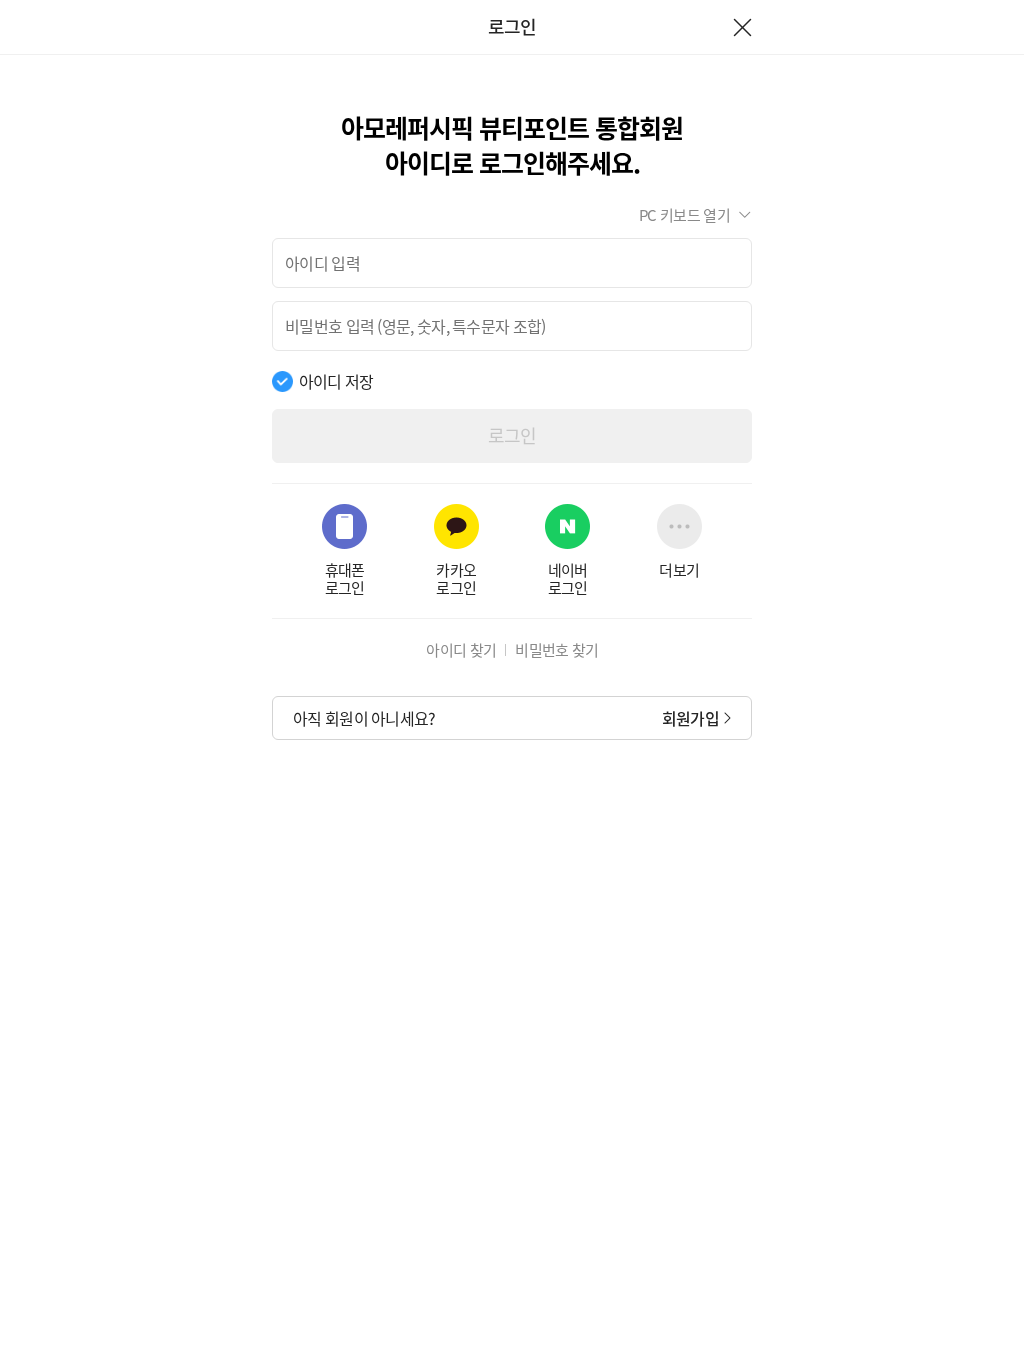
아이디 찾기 (461, 650)
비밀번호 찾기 (556, 650)
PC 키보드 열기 (684, 215)
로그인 (512, 435)
